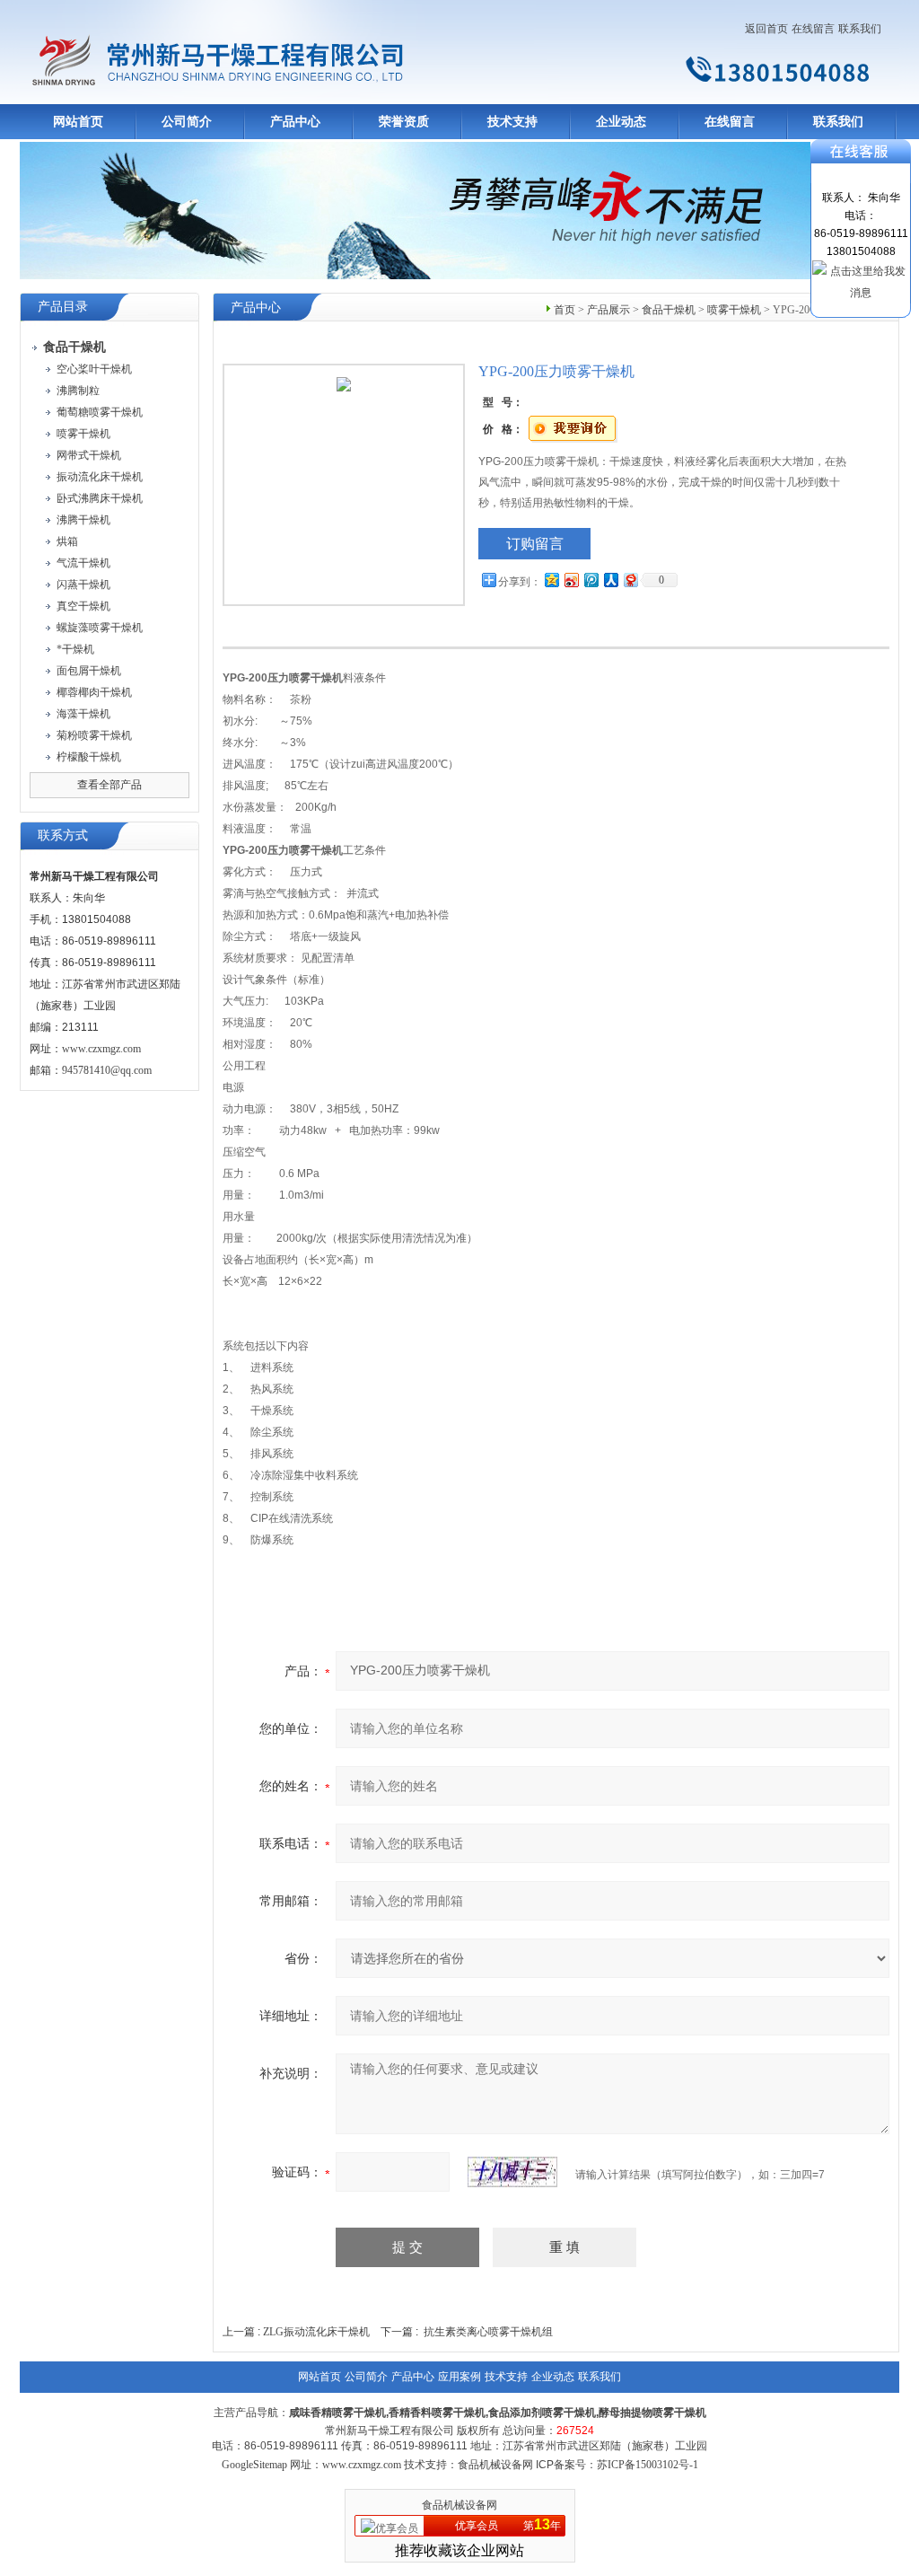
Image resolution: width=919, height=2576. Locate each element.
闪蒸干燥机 (83, 585)
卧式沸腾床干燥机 (100, 498)
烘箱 (67, 541)
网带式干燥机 (89, 455)
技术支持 (512, 122)
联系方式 (63, 835)
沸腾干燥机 (83, 520)
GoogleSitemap (254, 2465)
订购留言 (535, 544)
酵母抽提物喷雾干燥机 (652, 2413)
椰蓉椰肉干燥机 (94, 692)
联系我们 (860, 29)
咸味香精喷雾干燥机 (337, 2413)
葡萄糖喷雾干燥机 (100, 412)
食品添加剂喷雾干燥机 (542, 2413)
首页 (565, 310)
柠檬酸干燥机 (89, 757)
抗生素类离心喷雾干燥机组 (488, 2332)
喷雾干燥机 (83, 434)
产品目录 (63, 307)
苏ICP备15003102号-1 (648, 2465)
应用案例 (459, 2377)
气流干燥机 (83, 563)
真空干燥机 (83, 606)
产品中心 (295, 122)
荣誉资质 (404, 122)
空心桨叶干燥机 (94, 369)
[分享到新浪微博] (571, 580)
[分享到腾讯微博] (591, 580)
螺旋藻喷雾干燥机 (100, 628)
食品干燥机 (669, 310)
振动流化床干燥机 (100, 477)
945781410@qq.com (107, 1070)
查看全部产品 (109, 785)
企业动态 (621, 122)
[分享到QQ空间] (551, 580)
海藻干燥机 (83, 714)
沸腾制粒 (78, 391)
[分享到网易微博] (630, 580)
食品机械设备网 (459, 2505)
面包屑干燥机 (89, 671)
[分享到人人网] (610, 580)
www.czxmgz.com (101, 1049)
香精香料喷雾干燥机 (437, 2413)
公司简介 (187, 122)
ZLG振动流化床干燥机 (316, 2332)
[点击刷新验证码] (512, 2172)
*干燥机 (75, 649)
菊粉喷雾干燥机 (94, 735)
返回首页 (766, 29)
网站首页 (78, 122)
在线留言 (813, 29)
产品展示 (608, 310)
